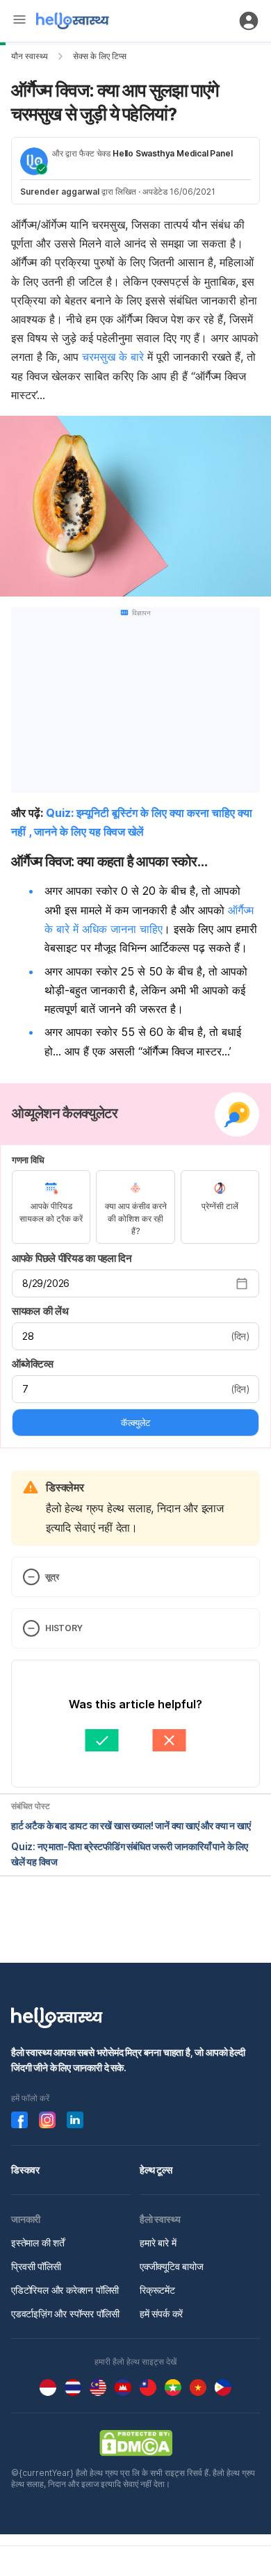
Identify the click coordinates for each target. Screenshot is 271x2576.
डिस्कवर (25, 2170)
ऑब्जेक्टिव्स (32, 1364)
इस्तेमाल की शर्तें (38, 2243)
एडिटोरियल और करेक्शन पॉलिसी (65, 2290)
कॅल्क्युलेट (135, 1423)
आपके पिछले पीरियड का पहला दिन (72, 1258)
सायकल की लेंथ (40, 1311)
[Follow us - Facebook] (19, 2120)
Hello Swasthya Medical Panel (172, 153)
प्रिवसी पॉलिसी (36, 2266)
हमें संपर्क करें (161, 2314)
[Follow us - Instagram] (47, 2120)
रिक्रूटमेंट (157, 2290)
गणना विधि (28, 1160)
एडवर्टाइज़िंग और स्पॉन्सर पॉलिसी (65, 2314)
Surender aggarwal (60, 192)
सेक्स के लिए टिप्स (100, 56)
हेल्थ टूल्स (156, 2170)
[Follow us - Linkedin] (75, 2120)
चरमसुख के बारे (113, 357)
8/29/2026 (46, 1283)
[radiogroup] (135, 1207)
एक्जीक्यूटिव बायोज (172, 2266)
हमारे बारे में (158, 2243)
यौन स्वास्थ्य (30, 56)
